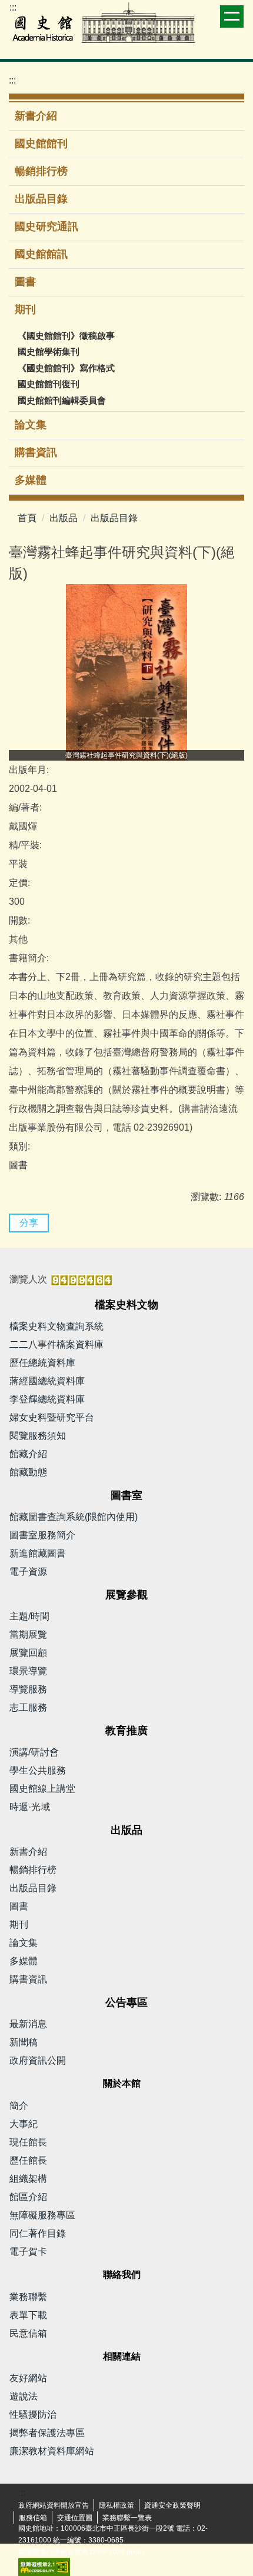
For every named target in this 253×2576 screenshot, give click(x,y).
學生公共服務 (38, 1770)
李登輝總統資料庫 (47, 1399)
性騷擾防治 (33, 2415)
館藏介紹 (28, 1454)
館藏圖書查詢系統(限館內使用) (74, 1517)
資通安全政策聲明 (172, 2505)
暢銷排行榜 (41, 171)
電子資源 (28, 1572)
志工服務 (28, 1707)
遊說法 (24, 2396)
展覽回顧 (28, 1653)
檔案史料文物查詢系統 (56, 1326)
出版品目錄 (41, 199)
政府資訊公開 (38, 2060)
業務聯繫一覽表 (127, 2518)
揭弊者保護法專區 (47, 2433)
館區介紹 (28, 2197)
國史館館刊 (41, 144)
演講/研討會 (34, 1752)
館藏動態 (28, 1472)
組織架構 (28, 2179)
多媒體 (31, 480)
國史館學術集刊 (49, 351)
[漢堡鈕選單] (232, 16)
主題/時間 (29, 1616)
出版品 (64, 518)
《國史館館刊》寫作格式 (66, 368)
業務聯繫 (28, 2297)
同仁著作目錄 (38, 2233)
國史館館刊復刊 (49, 384)
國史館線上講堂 (42, 1789)
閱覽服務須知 (38, 1436)
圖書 (25, 282)
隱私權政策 (116, 2505)
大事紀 (24, 2124)
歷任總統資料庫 (42, 1363)
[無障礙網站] (44, 2567)
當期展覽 (28, 1634)
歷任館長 (28, 2160)
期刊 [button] (27, 309)
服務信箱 (33, 2518)
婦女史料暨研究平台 (52, 1417)
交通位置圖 (75, 2518)
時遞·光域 (30, 1807)
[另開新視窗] (126, 672)
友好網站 (28, 2378)
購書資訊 (36, 452)
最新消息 (28, 2024)
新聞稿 (24, 2042)
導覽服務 (28, 1689)
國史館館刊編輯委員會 (62, 400)
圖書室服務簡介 (42, 1535)
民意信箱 (28, 2333)
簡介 (19, 2106)
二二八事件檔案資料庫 (56, 1344)
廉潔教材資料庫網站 (52, 2451)
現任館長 (28, 2142)
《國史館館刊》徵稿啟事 (66, 336)
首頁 (27, 518)
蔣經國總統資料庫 (47, 1381)
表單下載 (28, 2315)
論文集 (31, 425)
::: (13, 7)
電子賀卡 (28, 2252)
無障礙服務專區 (42, 2215)
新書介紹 (36, 116)
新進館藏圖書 (38, 1553)
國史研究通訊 (46, 226)
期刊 (19, 1924)
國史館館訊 (41, 254)
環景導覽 (28, 1671)
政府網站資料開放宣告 (54, 2505)
